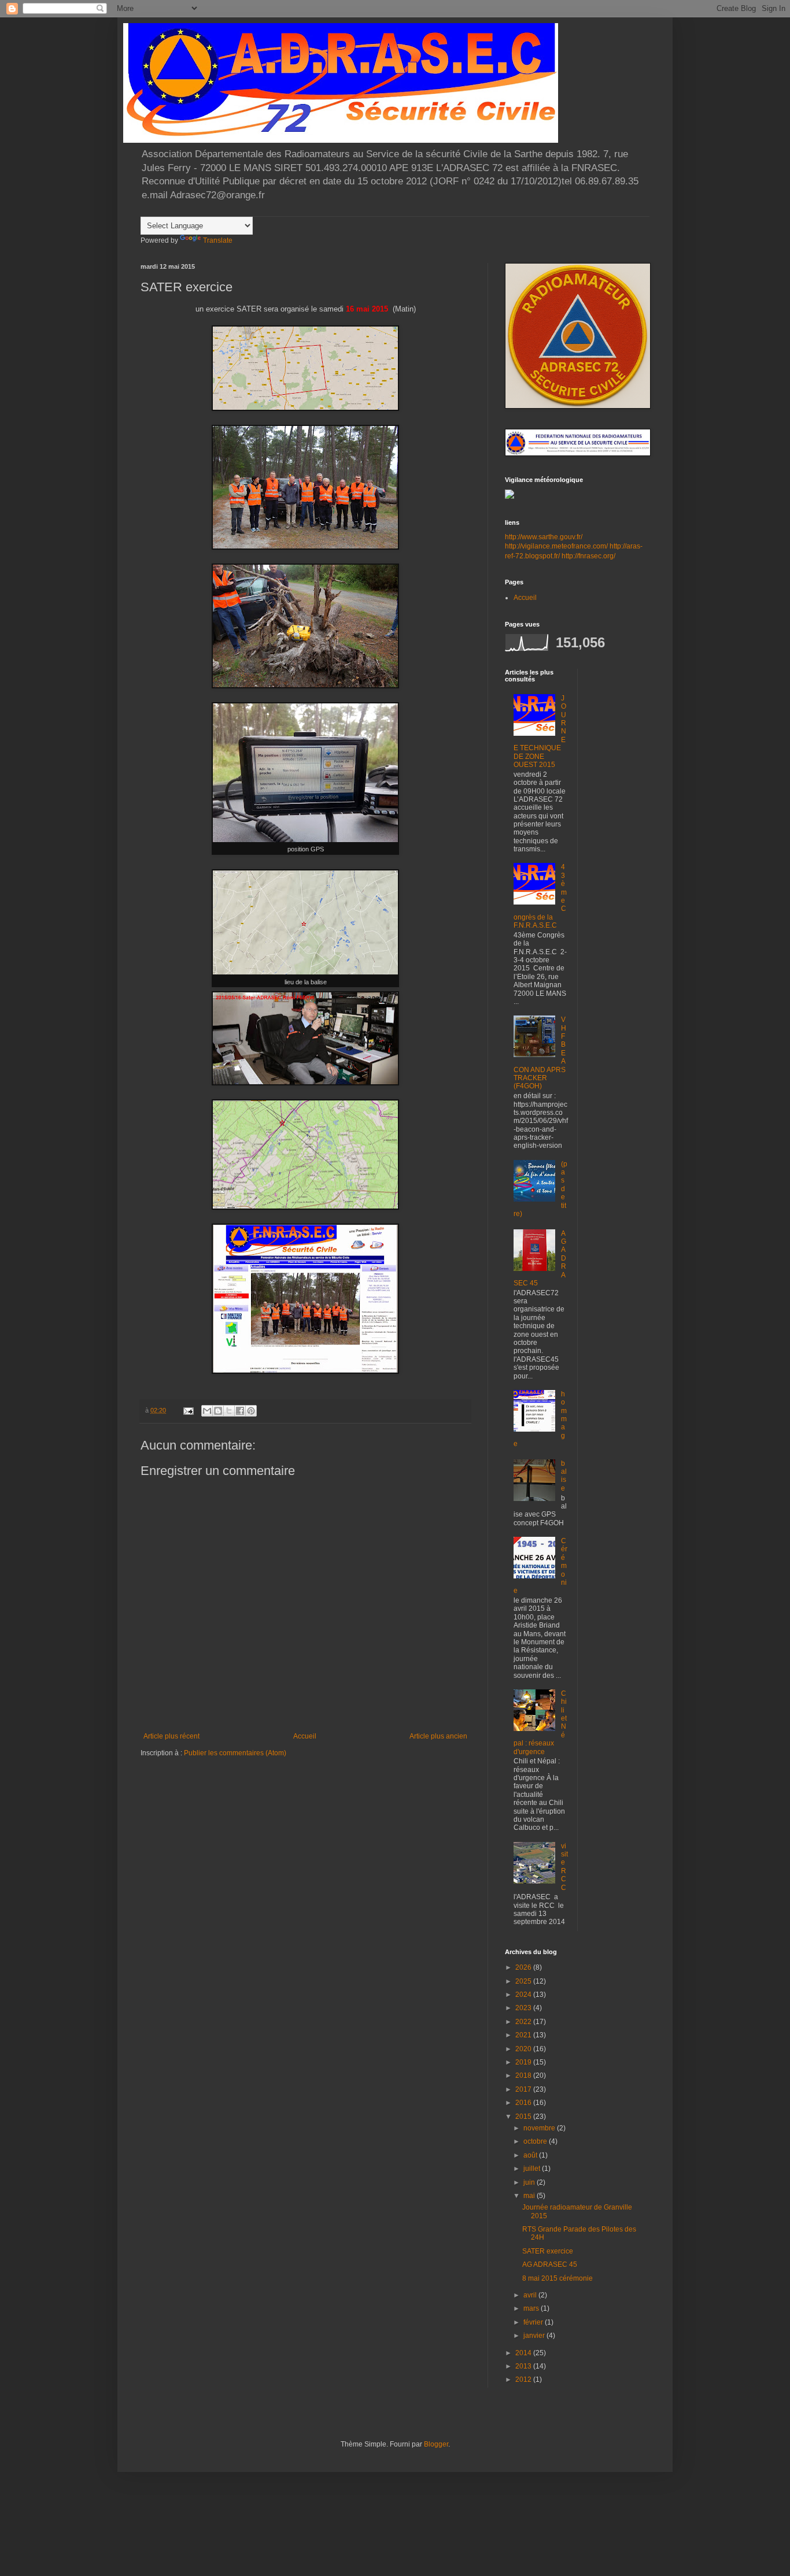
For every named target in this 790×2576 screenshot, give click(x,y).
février (534, 2322)
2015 (524, 2117)
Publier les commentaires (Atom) (235, 1753)
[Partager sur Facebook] (240, 1411)
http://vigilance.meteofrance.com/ (556, 546)
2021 (524, 2035)
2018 (524, 2075)
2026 (524, 1967)
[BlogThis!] (218, 1411)
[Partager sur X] (229, 1411)
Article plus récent (171, 1736)
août (531, 2155)
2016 (524, 2103)
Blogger (436, 2444)
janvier (535, 2336)
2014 (524, 2353)
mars (532, 2308)
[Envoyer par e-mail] (207, 1411)
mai (530, 2196)
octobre (536, 2141)
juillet (533, 2169)
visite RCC (564, 1867)
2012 (524, 2379)
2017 (524, 2089)
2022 (524, 2022)
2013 (524, 2366)
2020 (524, 2049)
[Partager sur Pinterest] (251, 1411)
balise (564, 1476)
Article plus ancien (438, 1736)
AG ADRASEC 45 (550, 2264)
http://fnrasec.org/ (588, 556)
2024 (524, 1995)
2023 (524, 2008)
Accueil (305, 1736)
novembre (540, 2128)
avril (531, 2295)
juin (530, 2182)
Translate (218, 240)
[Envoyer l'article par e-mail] (188, 1410)
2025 (524, 1981)
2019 (524, 2062)
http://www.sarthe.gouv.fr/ (544, 537)
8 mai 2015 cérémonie (558, 2278)
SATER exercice (548, 2251)
